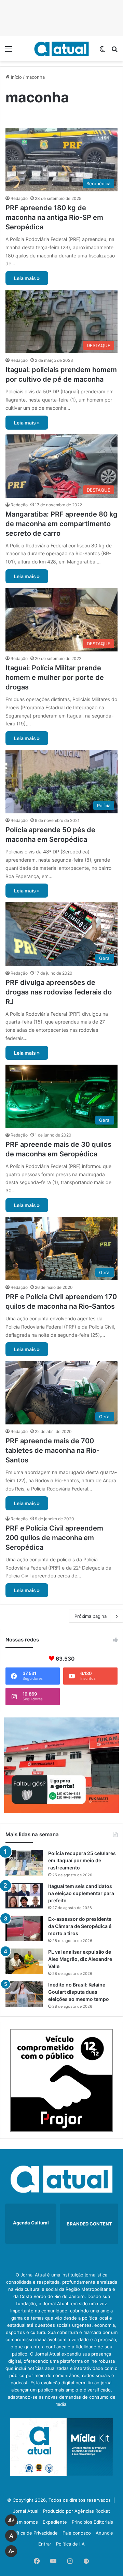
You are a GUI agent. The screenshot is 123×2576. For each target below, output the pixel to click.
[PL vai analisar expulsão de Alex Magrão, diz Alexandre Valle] (24, 1961)
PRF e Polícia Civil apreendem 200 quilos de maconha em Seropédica (54, 1538)
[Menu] (9, 51)
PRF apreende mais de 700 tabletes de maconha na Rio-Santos (52, 1450)
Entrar (45, 2544)
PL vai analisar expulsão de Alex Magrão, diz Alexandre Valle (80, 1959)
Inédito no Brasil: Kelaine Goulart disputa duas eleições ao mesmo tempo (79, 1992)
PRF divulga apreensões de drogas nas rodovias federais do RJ (59, 992)
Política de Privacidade (34, 2533)
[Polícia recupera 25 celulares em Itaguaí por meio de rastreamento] (24, 1863)
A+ (11, 2520)
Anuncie (104, 2533)
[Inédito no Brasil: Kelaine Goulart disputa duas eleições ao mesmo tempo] (24, 1994)
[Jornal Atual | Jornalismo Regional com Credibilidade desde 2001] (61, 49)
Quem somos (24, 2522)
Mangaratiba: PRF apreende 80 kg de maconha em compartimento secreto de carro (61, 524)
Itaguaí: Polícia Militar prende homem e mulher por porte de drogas (55, 677)
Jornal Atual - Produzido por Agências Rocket (61, 2511)
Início (16, 77)
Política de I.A (70, 2544)
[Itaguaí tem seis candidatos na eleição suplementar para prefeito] (24, 1896)
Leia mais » (27, 278)
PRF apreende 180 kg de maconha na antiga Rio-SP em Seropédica (54, 217)
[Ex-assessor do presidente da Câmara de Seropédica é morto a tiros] (24, 1928)
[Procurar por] (114, 51)
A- (11, 2551)
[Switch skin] (102, 51)
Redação (19, 198)
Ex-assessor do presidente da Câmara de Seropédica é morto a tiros (80, 1926)
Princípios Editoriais (92, 2522)
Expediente (55, 2522)
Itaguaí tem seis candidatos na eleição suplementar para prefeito (81, 1893)
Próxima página (91, 1616)
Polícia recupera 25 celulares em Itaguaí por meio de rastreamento (82, 1860)
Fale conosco (77, 2533)
